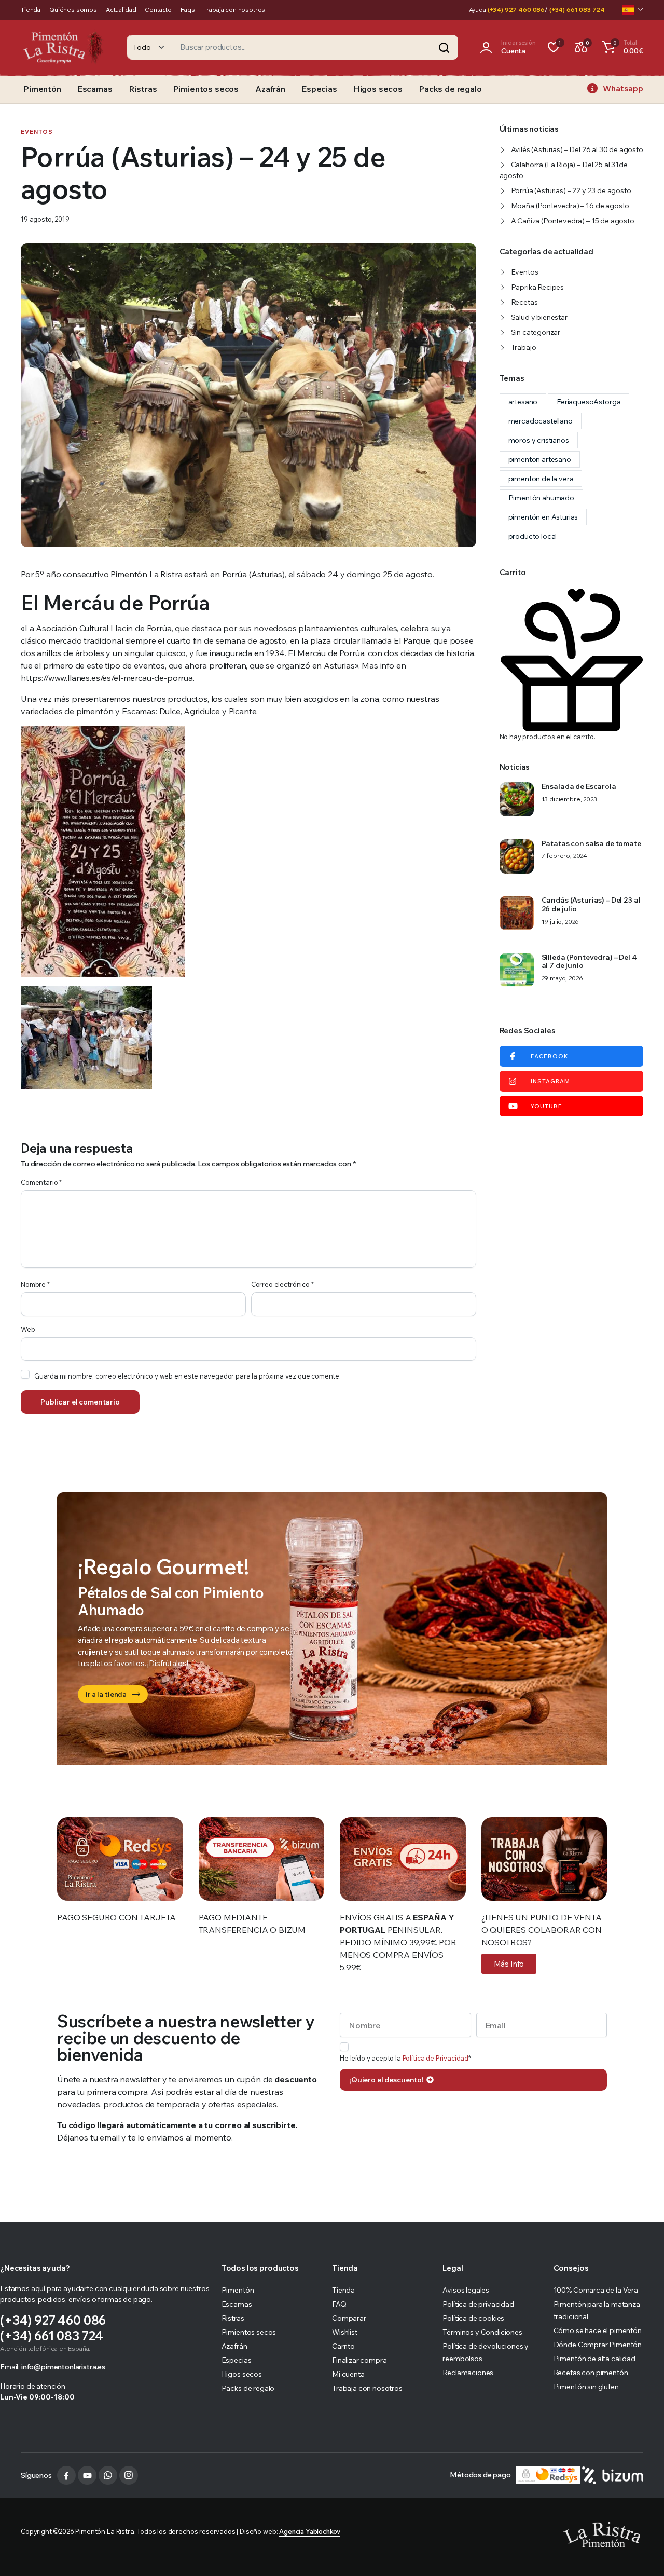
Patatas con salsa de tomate (591, 844)
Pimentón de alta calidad (594, 2359)
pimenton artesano (540, 459)
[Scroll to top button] (641, 2553)
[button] (621, 47)
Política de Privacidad (435, 2058)
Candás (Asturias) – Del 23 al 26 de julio (591, 905)
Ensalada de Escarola (579, 787)
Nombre (35, 1284)
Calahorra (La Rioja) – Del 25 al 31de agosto (564, 170)
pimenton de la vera (541, 479)
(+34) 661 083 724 (577, 10)
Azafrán (270, 89)
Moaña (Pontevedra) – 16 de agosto (570, 206)
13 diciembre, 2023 (569, 799)
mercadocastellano (541, 421)
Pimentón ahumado (541, 498)
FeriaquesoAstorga (589, 402)
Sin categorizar (536, 332)
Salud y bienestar (539, 317)
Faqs (188, 10)
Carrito (343, 2346)
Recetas (524, 302)
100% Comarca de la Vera (596, 2290)
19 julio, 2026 (561, 922)
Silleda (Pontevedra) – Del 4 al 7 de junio (589, 962)
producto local (533, 536)
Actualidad (121, 10)
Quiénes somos (73, 10)
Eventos (37, 132)
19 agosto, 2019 (45, 219)
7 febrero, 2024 (565, 856)
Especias (320, 89)
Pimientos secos (206, 89)
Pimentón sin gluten (586, 2387)
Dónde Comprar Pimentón (598, 2345)
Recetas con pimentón (591, 2373)
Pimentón (43, 89)
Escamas (95, 89)
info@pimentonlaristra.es (63, 2367)
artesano (523, 402)
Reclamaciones (468, 2373)
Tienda (31, 10)
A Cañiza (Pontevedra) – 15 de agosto (573, 221)
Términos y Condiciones (482, 2332)
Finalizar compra (359, 2360)
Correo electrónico (282, 1284)
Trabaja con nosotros (234, 10)
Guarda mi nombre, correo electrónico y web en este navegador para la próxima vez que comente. (188, 1376)
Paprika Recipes (538, 287)
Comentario (41, 1182)
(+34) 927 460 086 (516, 10)
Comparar (349, 2318)
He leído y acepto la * (405, 2058)
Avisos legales (466, 2290)
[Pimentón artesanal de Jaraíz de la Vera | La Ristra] (63, 47)
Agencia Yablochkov (310, 2531)
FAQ (339, 2304)
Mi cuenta (348, 2374)
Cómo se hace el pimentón (598, 2330)
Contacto (158, 10)
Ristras (143, 89)
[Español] (633, 10)
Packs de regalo (451, 89)
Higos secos (378, 89)
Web (28, 1329)
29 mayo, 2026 (562, 978)
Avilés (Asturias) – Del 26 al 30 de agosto (577, 149)
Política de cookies (473, 2318)
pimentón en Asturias (543, 517)
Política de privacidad (478, 2304)
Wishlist (345, 2332)
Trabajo (524, 347)
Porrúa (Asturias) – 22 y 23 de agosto (571, 190)
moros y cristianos (539, 440)
